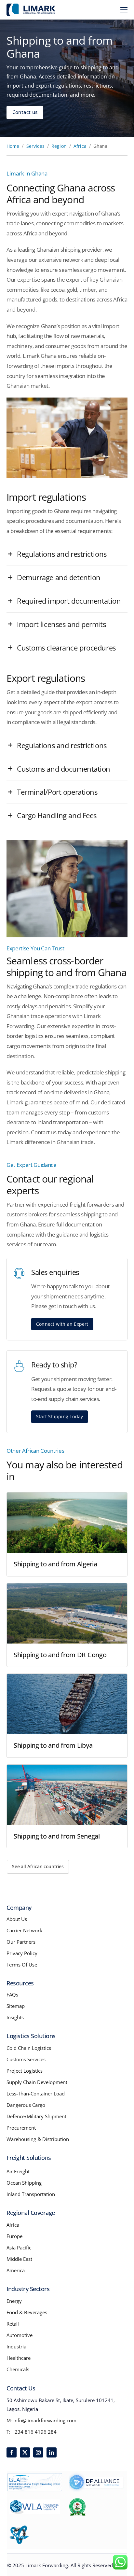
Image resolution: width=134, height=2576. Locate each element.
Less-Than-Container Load (36, 2093)
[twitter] (25, 2452)
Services (35, 146)
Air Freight (18, 2171)
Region (59, 146)
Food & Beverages (27, 2312)
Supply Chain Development (37, 2082)
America (16, 2270)
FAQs (12, 1995)
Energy (14, 2301)
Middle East (19, 2259)
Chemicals (18, 2369)
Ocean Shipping (24, 2183)
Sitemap (16, 2006)
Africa (80, 146)
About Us (17, 1919)
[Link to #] (124, 10)
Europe (14, 2236)
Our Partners (21, 1942)
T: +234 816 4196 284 (32, 2432)
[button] (67, 554)
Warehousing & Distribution (38, 2139)
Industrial (17, 2346)
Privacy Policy (22, 1953)
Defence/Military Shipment (36, 2116)
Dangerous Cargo (26, 2105)
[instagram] (38, 2452)
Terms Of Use (22, 1965)
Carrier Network (24, 1930)
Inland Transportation (31, 2194)
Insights (15, 2017)
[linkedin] (52, 2452)
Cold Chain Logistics (29, 2048)
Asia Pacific (19, 2247)
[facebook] (12, 2452)
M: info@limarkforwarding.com (41, 2420)
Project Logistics (25, 2071)
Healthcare (19, 2358)
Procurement (21, 2128)
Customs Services (26, 2059)
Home (13, 146)
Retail (13, 2324)
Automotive (20, 2335)
